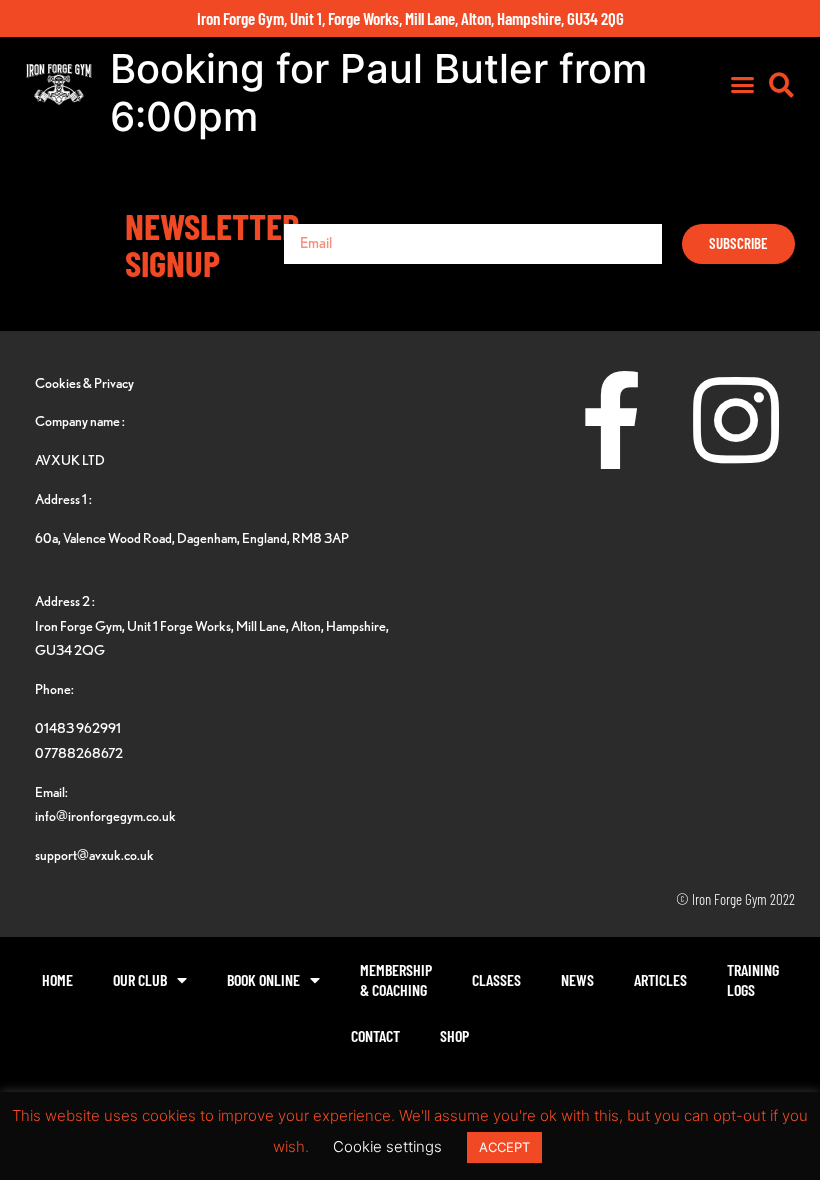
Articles (660, 979)
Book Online (263, 979)
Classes (496, 979)
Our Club (140, 979)
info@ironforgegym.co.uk (105, 815)
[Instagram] (736, 420)
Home (57, 979)
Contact (375, 1035)
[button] (743, 85)
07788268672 (79, 752)
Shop (454, 1035)
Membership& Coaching (396, 979)
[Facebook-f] (611, 420)
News (577, 979)
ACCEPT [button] (504, 1147)
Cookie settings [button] (387, 1146)
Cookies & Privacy (84, 382)
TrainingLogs (753, 979)
